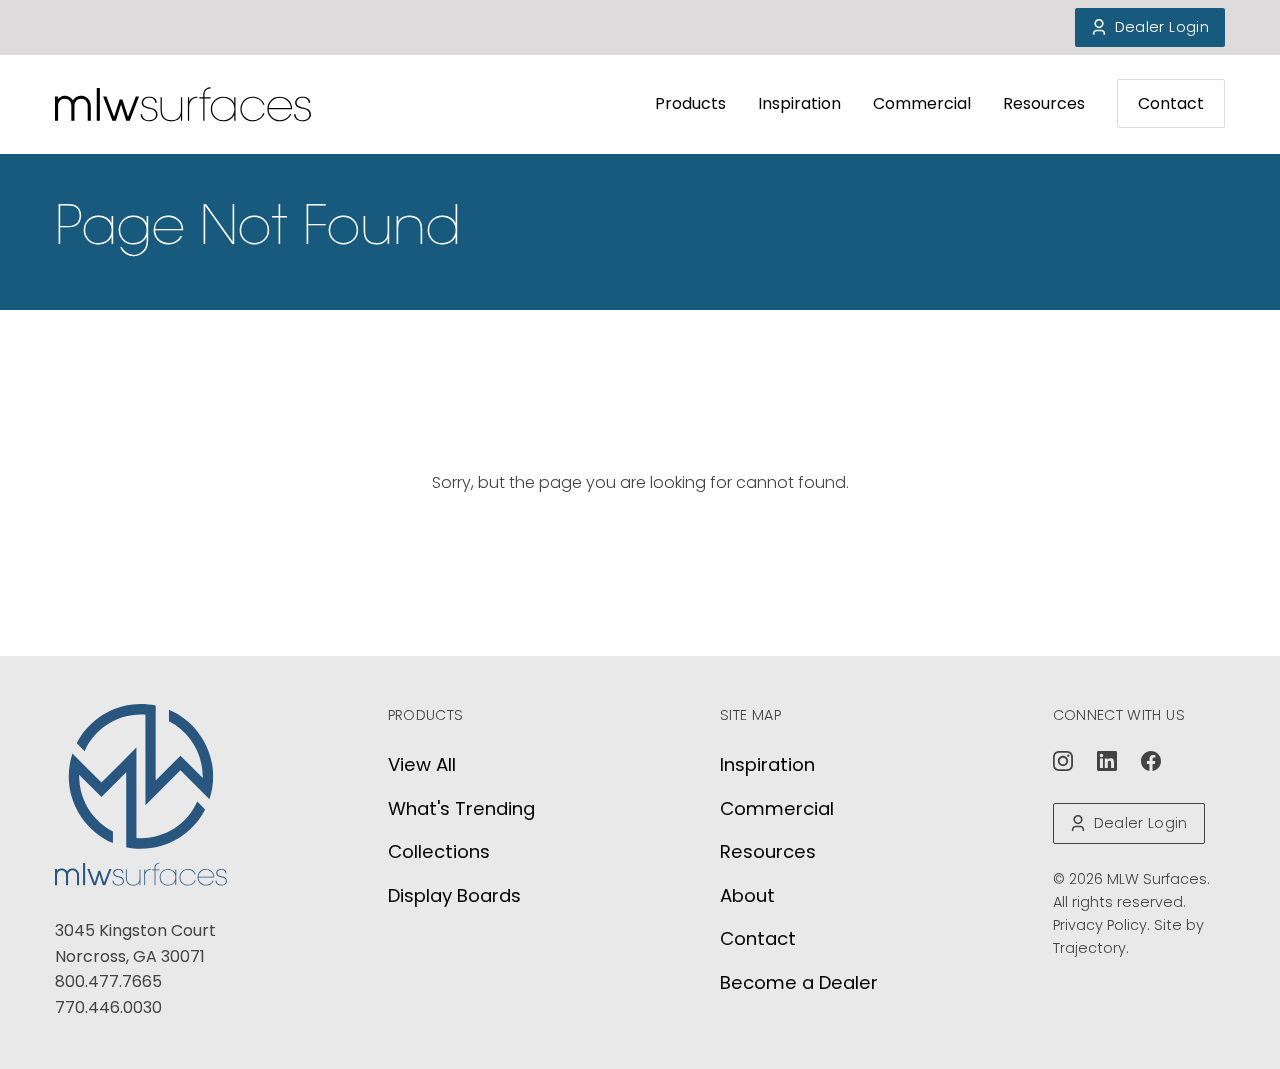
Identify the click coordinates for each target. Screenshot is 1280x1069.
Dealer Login (1162, 27)
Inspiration (799, 103)
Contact (1171, 103)
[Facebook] (1151, 761)
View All (422, 764)
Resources (1044, 103)
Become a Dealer (799, 982)
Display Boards (454, 895)
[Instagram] (1063, 761)
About (747, 895)
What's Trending (461, 808)
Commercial (922, 103)
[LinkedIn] (1107, 761)
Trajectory (1089, 948)
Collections (439, 851)
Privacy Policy (1100, 925)
